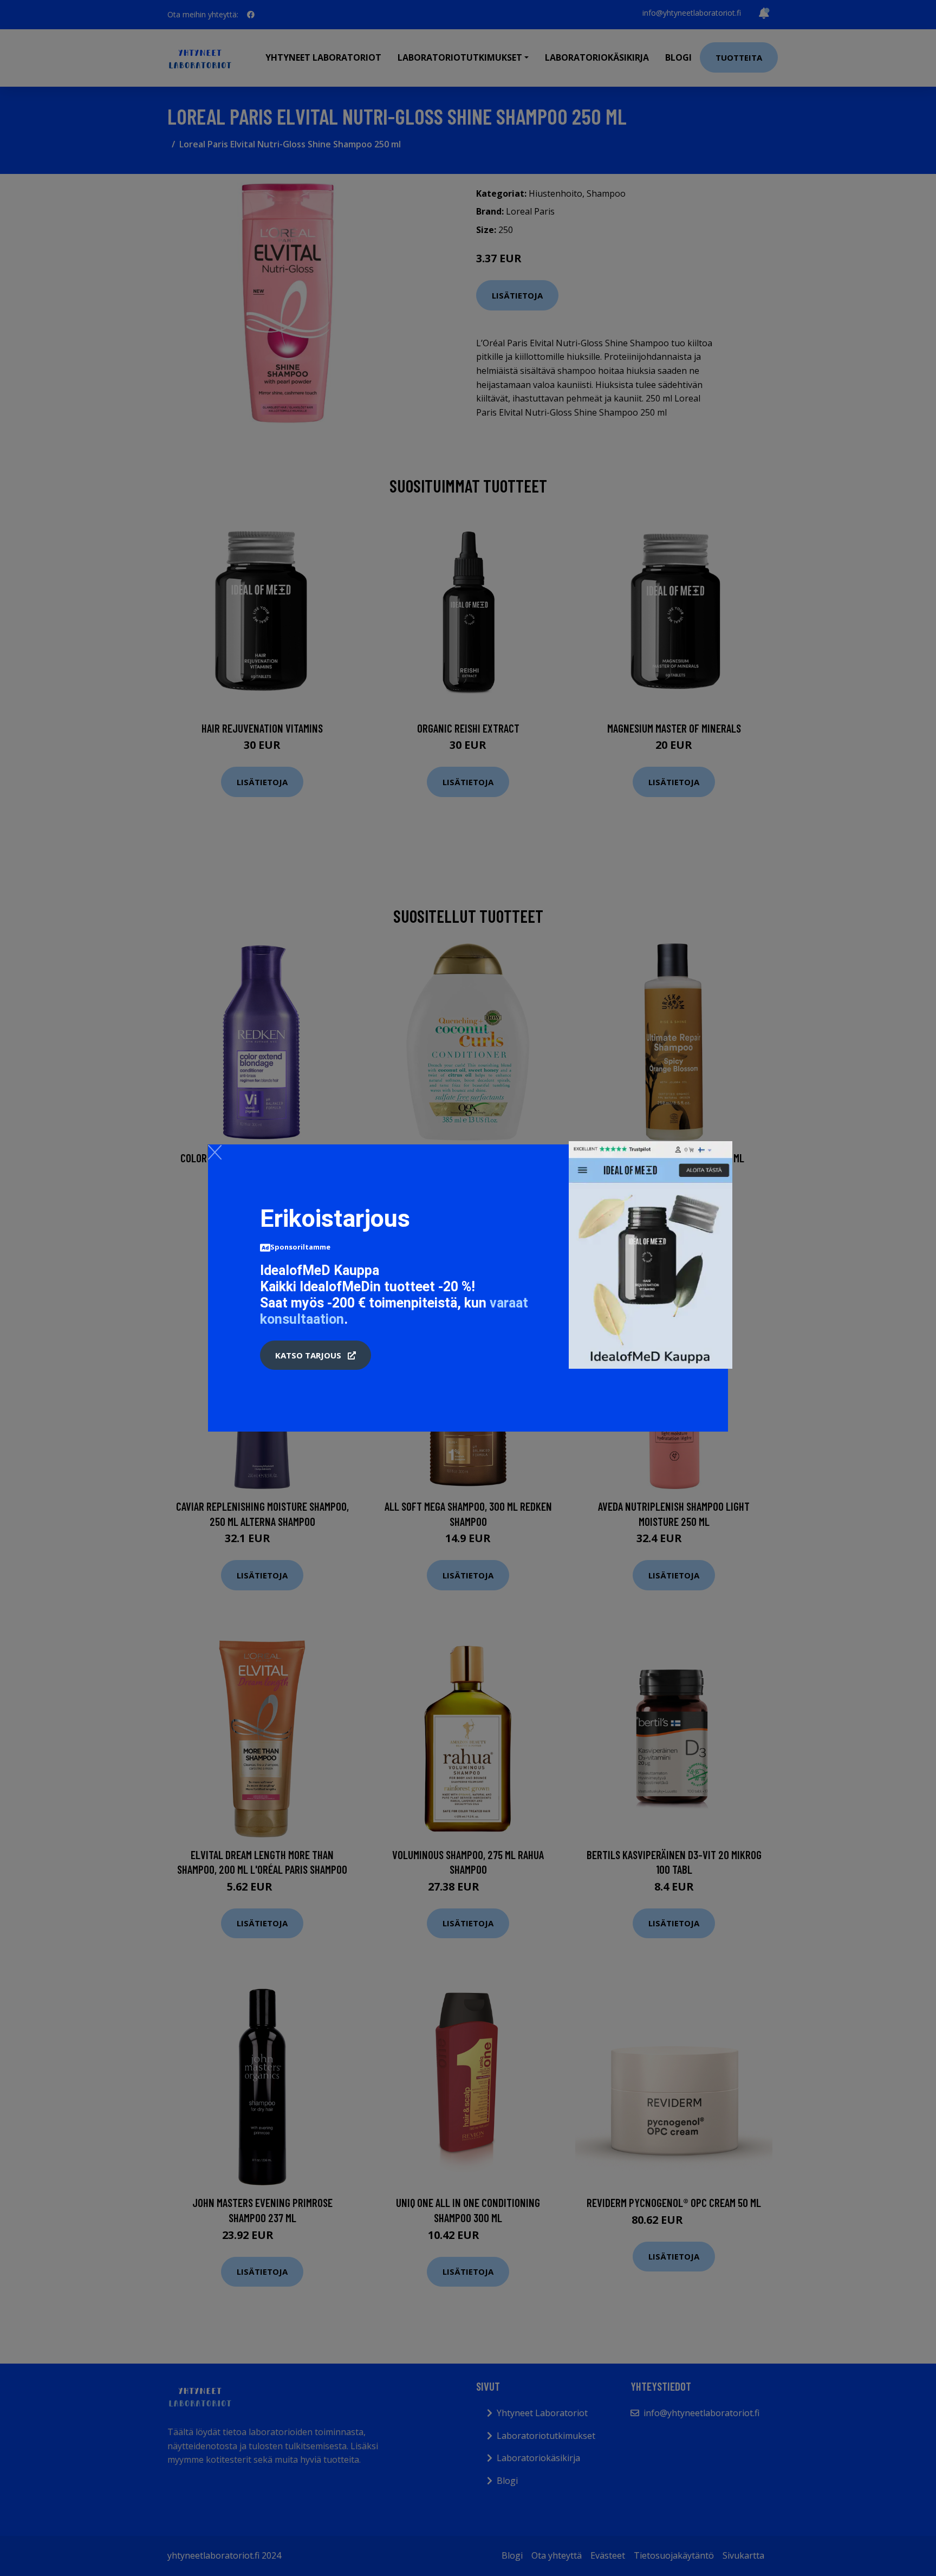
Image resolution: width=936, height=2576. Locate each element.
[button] (316, 1355)
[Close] (215, 1152)
